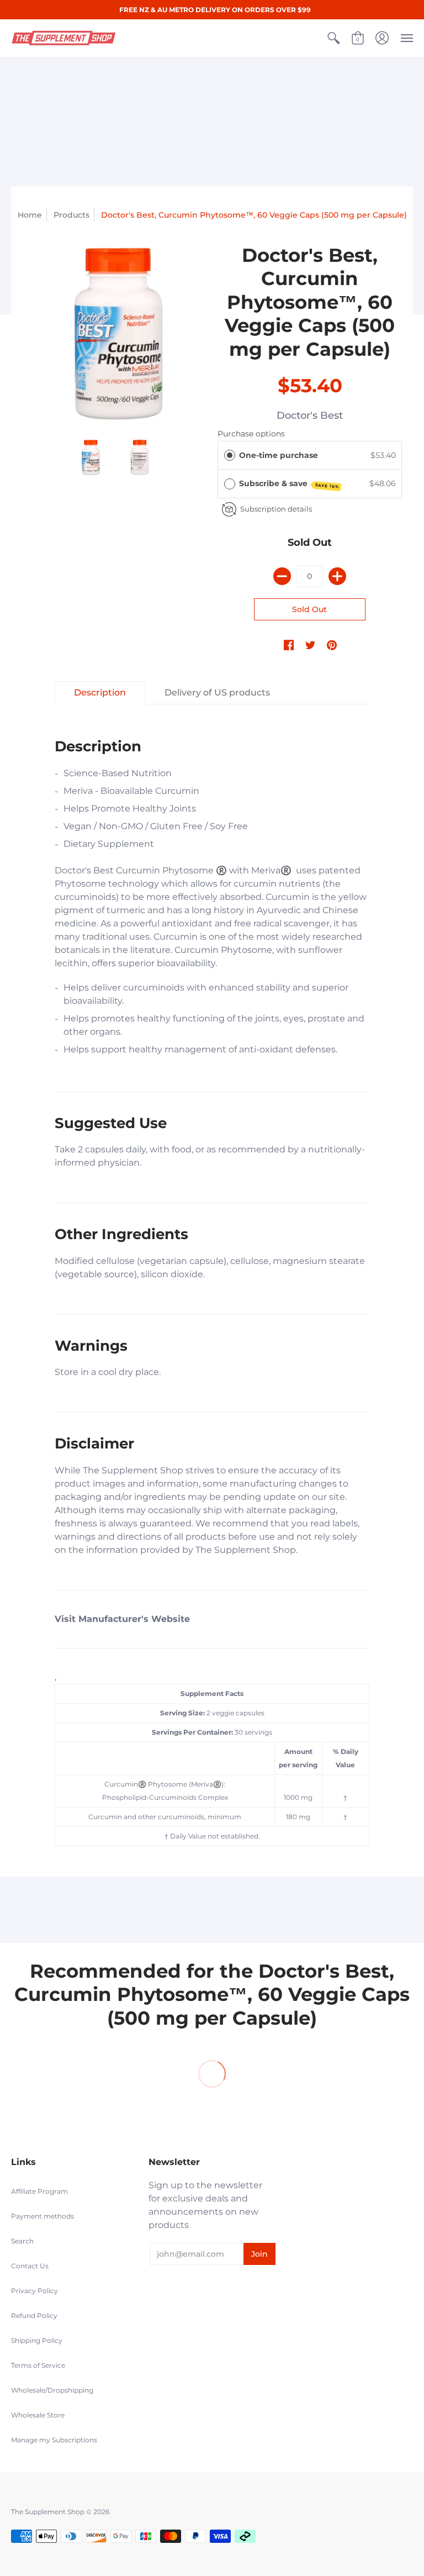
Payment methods (43, 2216)
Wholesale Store (38, 2415)
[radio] (230, 455)
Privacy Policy (35, 2291)
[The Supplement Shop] (63, 38)
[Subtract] (282, 576)
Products (71, 215)
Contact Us (30, 2266)
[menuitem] (333, 38)
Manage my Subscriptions (54, 2440)
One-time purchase (279, 455)
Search (22, 2241)
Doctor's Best (310, 415)
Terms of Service (38, 2365)
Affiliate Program (39, 2191)
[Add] (337, 576)
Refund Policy (34, 2316)
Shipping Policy (37, 2340)
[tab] (100, 693)
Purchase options (251, 434)
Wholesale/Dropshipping (52, 2390)
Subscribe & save (289, 484)
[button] (333, 38)
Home (30, 215)
